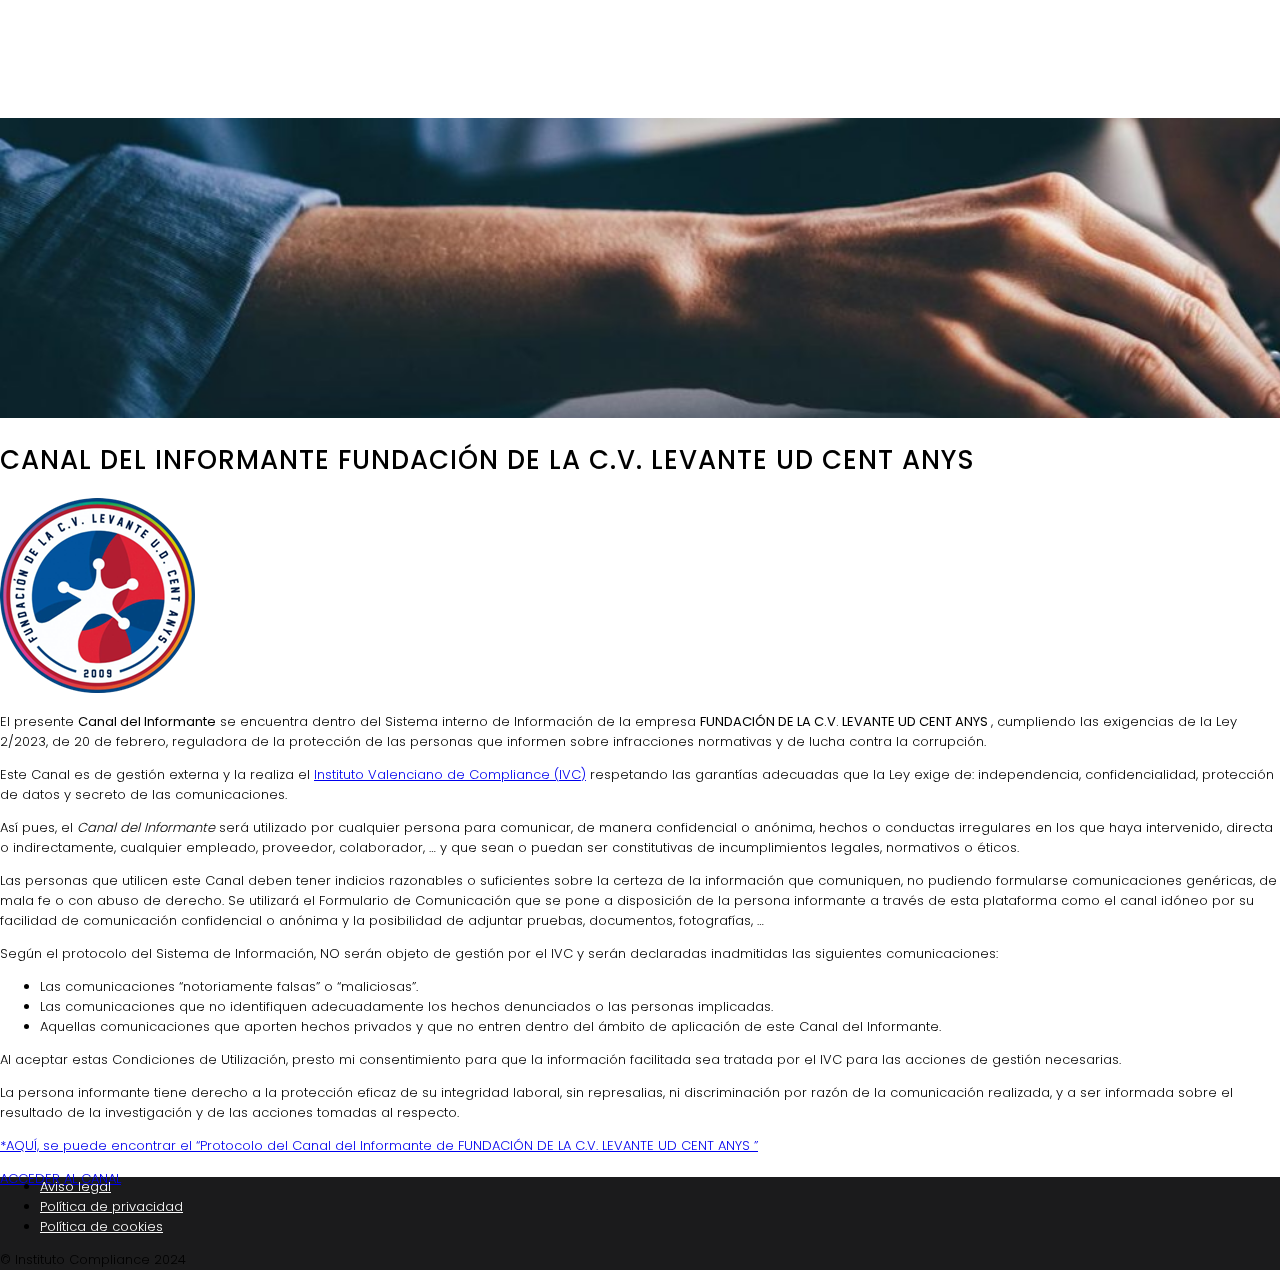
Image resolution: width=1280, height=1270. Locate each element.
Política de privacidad (111, 1206)
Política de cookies (101, 1226)
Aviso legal (75, 1186)
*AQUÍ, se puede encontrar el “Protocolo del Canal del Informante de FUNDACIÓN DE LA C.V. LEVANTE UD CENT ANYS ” (379, 1145)
